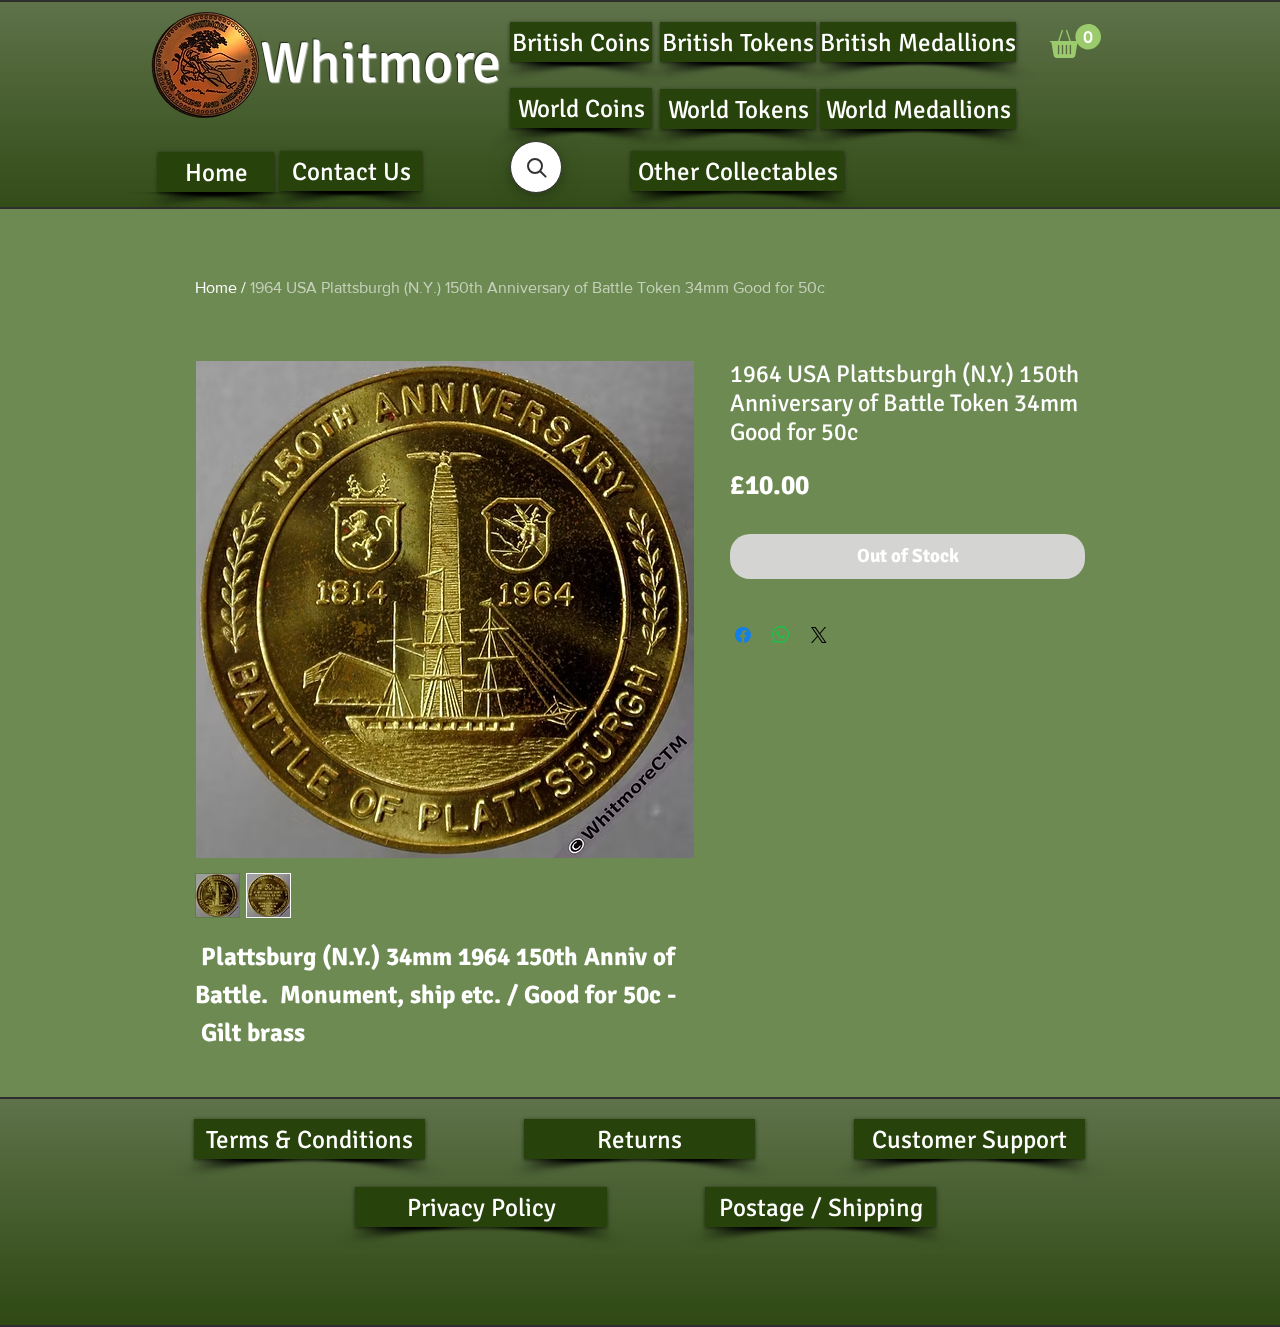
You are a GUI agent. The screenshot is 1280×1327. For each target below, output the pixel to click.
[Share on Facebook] (743, 635)
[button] (1075, 41)
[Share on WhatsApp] (781, 635)
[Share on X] (819, 635)
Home (216, 287)
